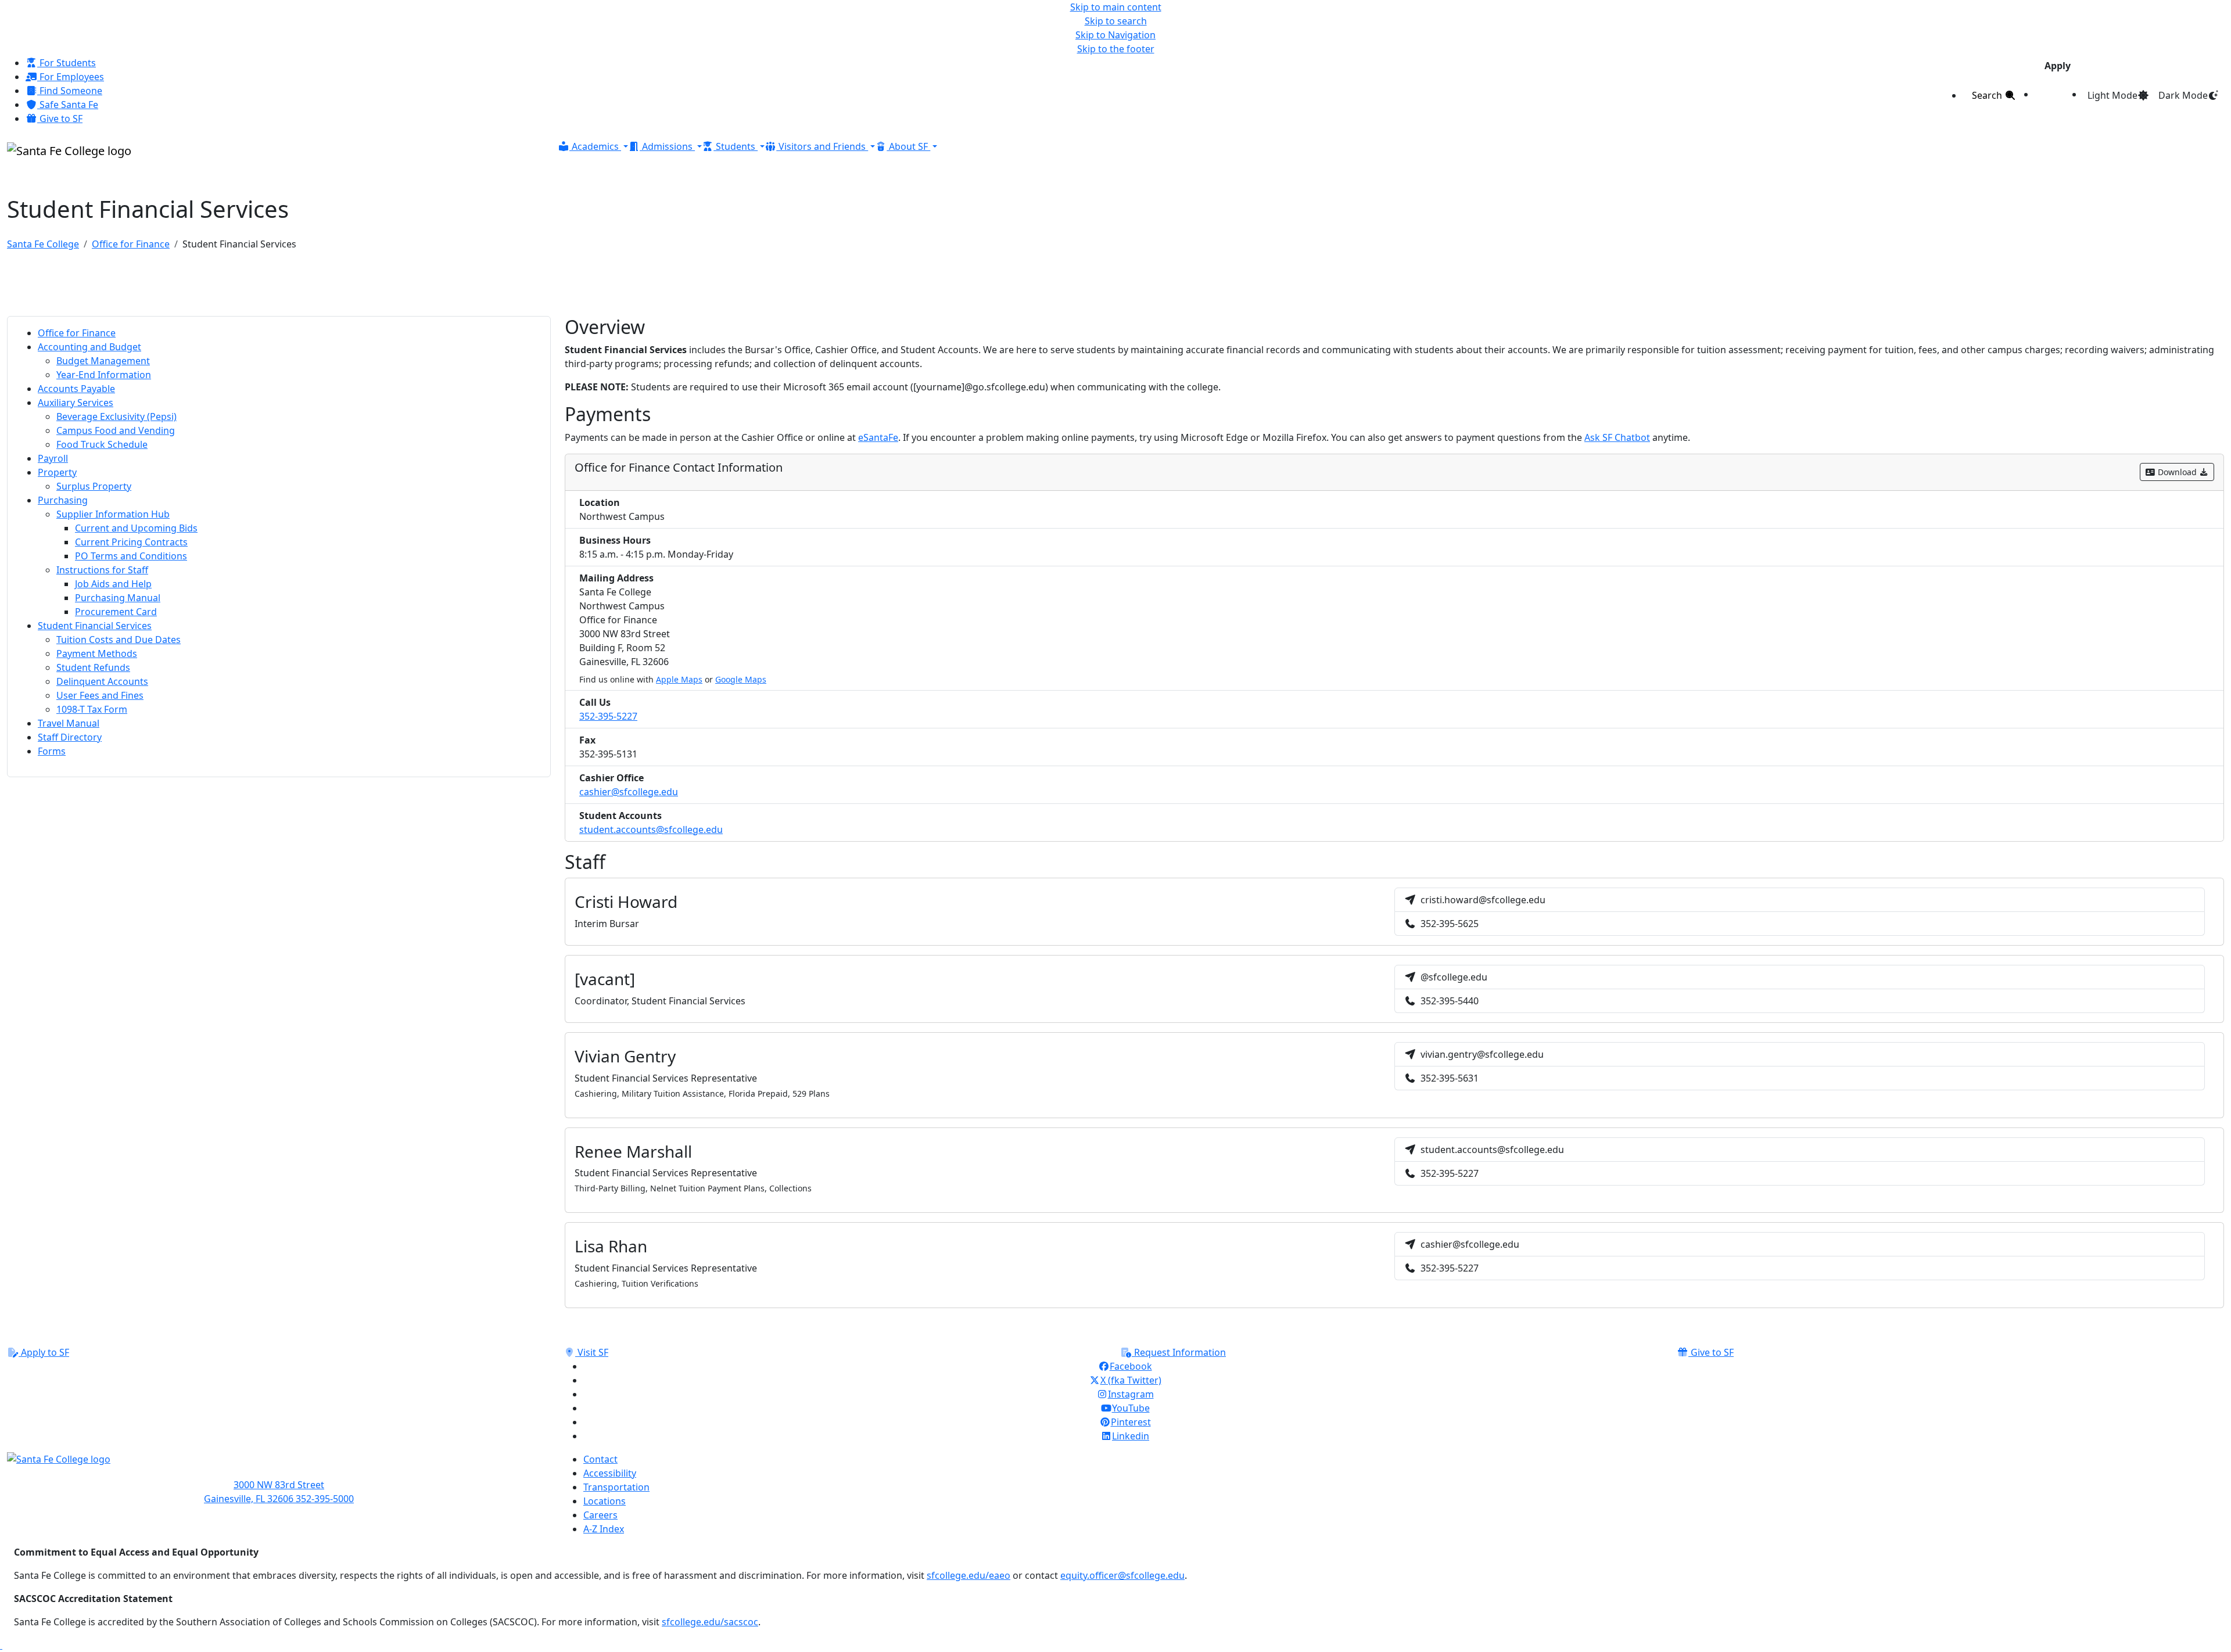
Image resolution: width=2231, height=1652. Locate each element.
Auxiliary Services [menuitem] (76, 403)
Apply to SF (44, 1352)
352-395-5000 (325, 1499)
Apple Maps (679, 679)
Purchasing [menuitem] (63, 500)
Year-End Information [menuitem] (104, 375)
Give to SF (60, 118)
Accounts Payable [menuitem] (76, 389)
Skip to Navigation (1115, 35)
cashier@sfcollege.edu (629, 792)
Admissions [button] (667, 146)
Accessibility (610, 1473)
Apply (2058, 66)
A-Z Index (604, 1529)
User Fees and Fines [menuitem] (100, 695)
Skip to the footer (1116, 49)
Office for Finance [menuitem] (77, 333)
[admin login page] (1, 1645)
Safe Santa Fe (68, 105)
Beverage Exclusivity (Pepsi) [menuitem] (116, 416)
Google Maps (741, 679)
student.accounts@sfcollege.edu (651, 829)
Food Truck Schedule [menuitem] (102, 444)
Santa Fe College (43, 244)
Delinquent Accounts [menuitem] (102, 681)
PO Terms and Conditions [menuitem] (131, 556)
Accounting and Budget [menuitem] (89, 347)
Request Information (1179, 1352)
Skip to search (1116, 21)
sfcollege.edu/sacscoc (710, 1622)
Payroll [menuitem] (53, 458)
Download (2177, 472)
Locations (605, 1501)
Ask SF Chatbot (1617, 437)
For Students (67, 63)
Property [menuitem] (57, 472)
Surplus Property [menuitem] (94, 486)
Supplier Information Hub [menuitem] (113, 514)
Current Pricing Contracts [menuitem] (131, 542)
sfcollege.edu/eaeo (969, 1575)
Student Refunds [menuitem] (93, 667)
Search (1988, 95)
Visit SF (592, 1352)
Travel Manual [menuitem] (69, 723)
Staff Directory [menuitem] (70, 737)
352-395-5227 (608, 716)
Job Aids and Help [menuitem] (113, 584)
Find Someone (70, 91)
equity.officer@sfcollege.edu (1122, 1575)
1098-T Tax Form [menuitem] (92, 709)
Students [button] (736, 146)
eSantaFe (878, 437)
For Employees (71, 77)
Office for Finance (131, 244)
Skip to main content (1116, 7)
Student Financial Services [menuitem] (95, 626)
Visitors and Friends (822, 146)
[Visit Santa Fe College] (279, 1465)
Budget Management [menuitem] (103, 361)
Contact (600, 1459)
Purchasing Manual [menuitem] (118, 598)
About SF (908, 146)
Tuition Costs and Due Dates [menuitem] (119, 640)
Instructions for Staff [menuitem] (102, 570)
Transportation (616, 1487)
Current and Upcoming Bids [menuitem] (136, 528)
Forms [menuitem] (52, 751)
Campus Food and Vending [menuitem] (116, 430)
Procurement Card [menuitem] (116, 612)
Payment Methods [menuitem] (97, 653)
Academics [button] (595, 146)
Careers (600, 1515)
